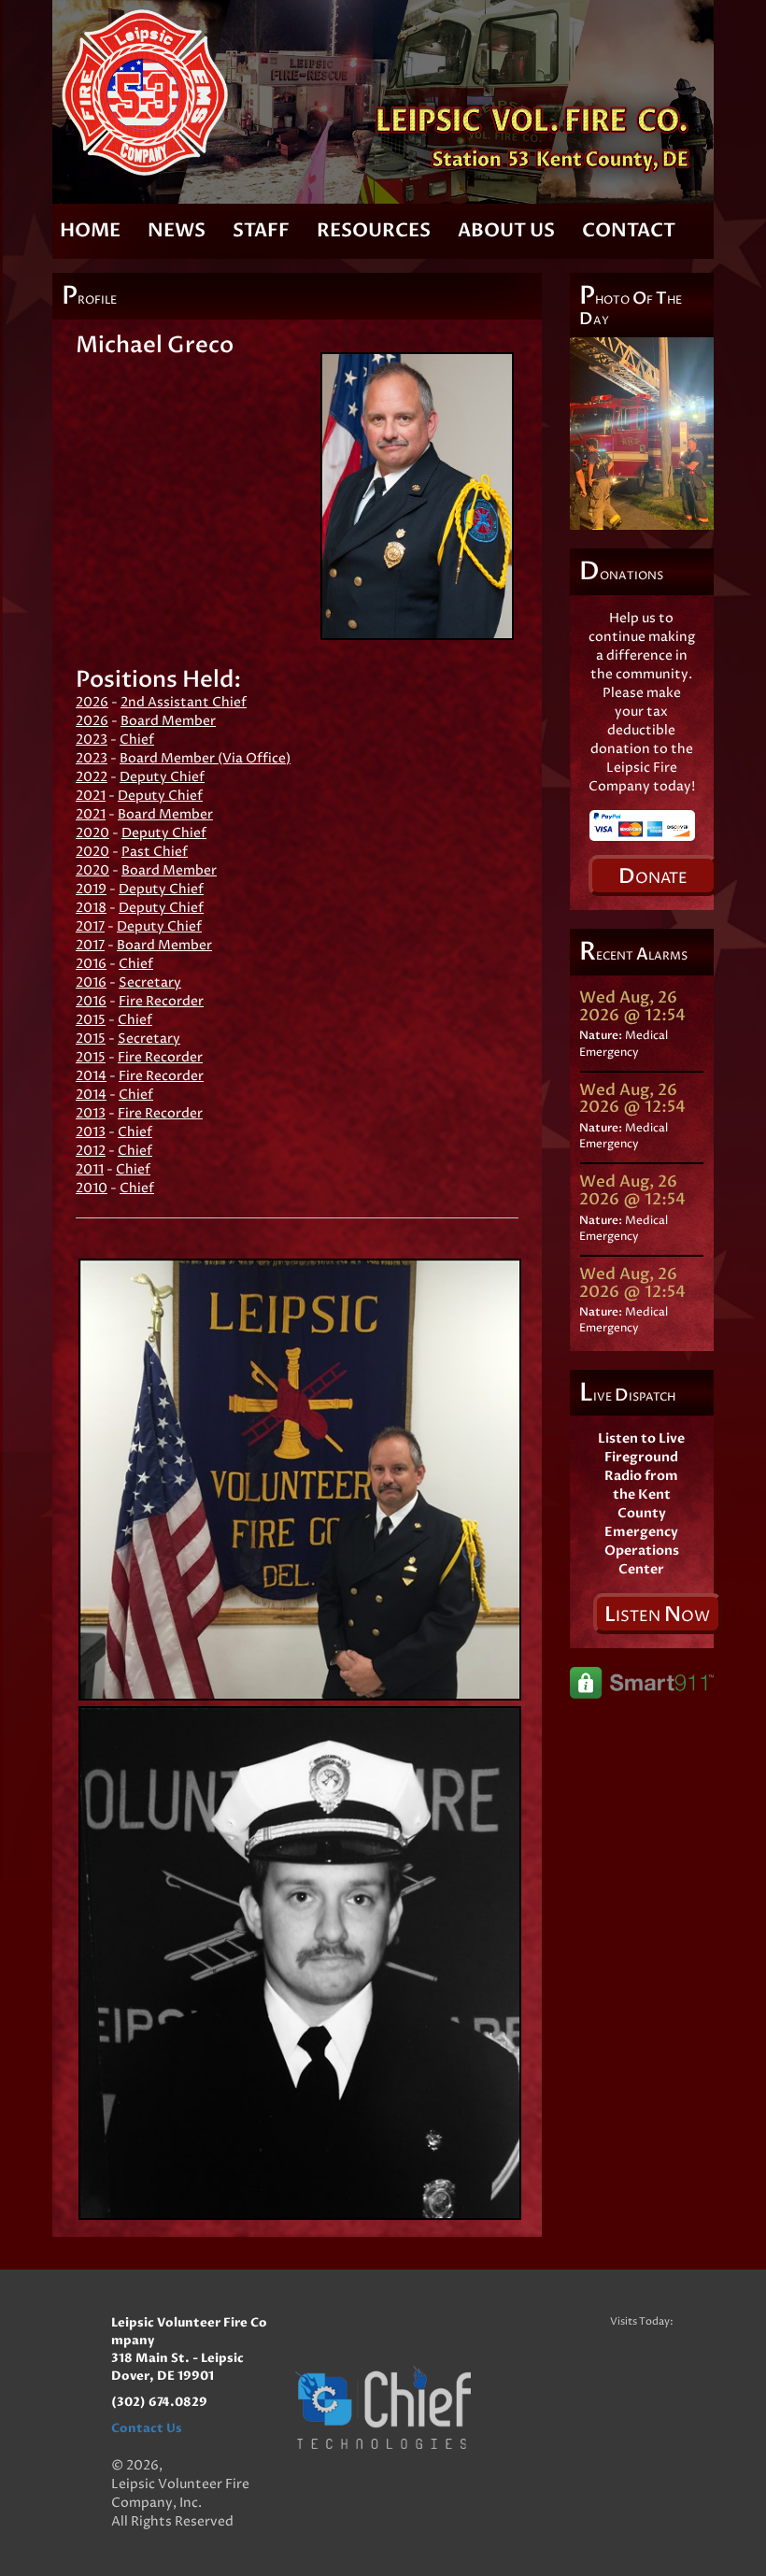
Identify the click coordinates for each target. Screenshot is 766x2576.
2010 (92, 1188)
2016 (91, 964)
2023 (92, 740)
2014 (91, 1076)
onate (653, 876)
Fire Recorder (161, 1001)
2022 (92, 777)
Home (90, 230)
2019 (91, 889)
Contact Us (147, 2428)
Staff (261, 230)
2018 (91, 908)
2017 (90, 926)
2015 (91, 1020)
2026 (92, 702)
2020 (92, 833)
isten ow (657, 1615)
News (177, 230)
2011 (90, 1169)
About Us (506, 230)
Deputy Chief (162, 777)
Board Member (168, 721)
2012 (91, 1151)
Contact (629, 230)
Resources (374, 230)
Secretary (150, 982)
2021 (91, 796)
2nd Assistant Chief (184, 702)
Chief (137, 740)
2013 (91, 1113)
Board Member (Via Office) (205, 758)
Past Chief (155, 852)
